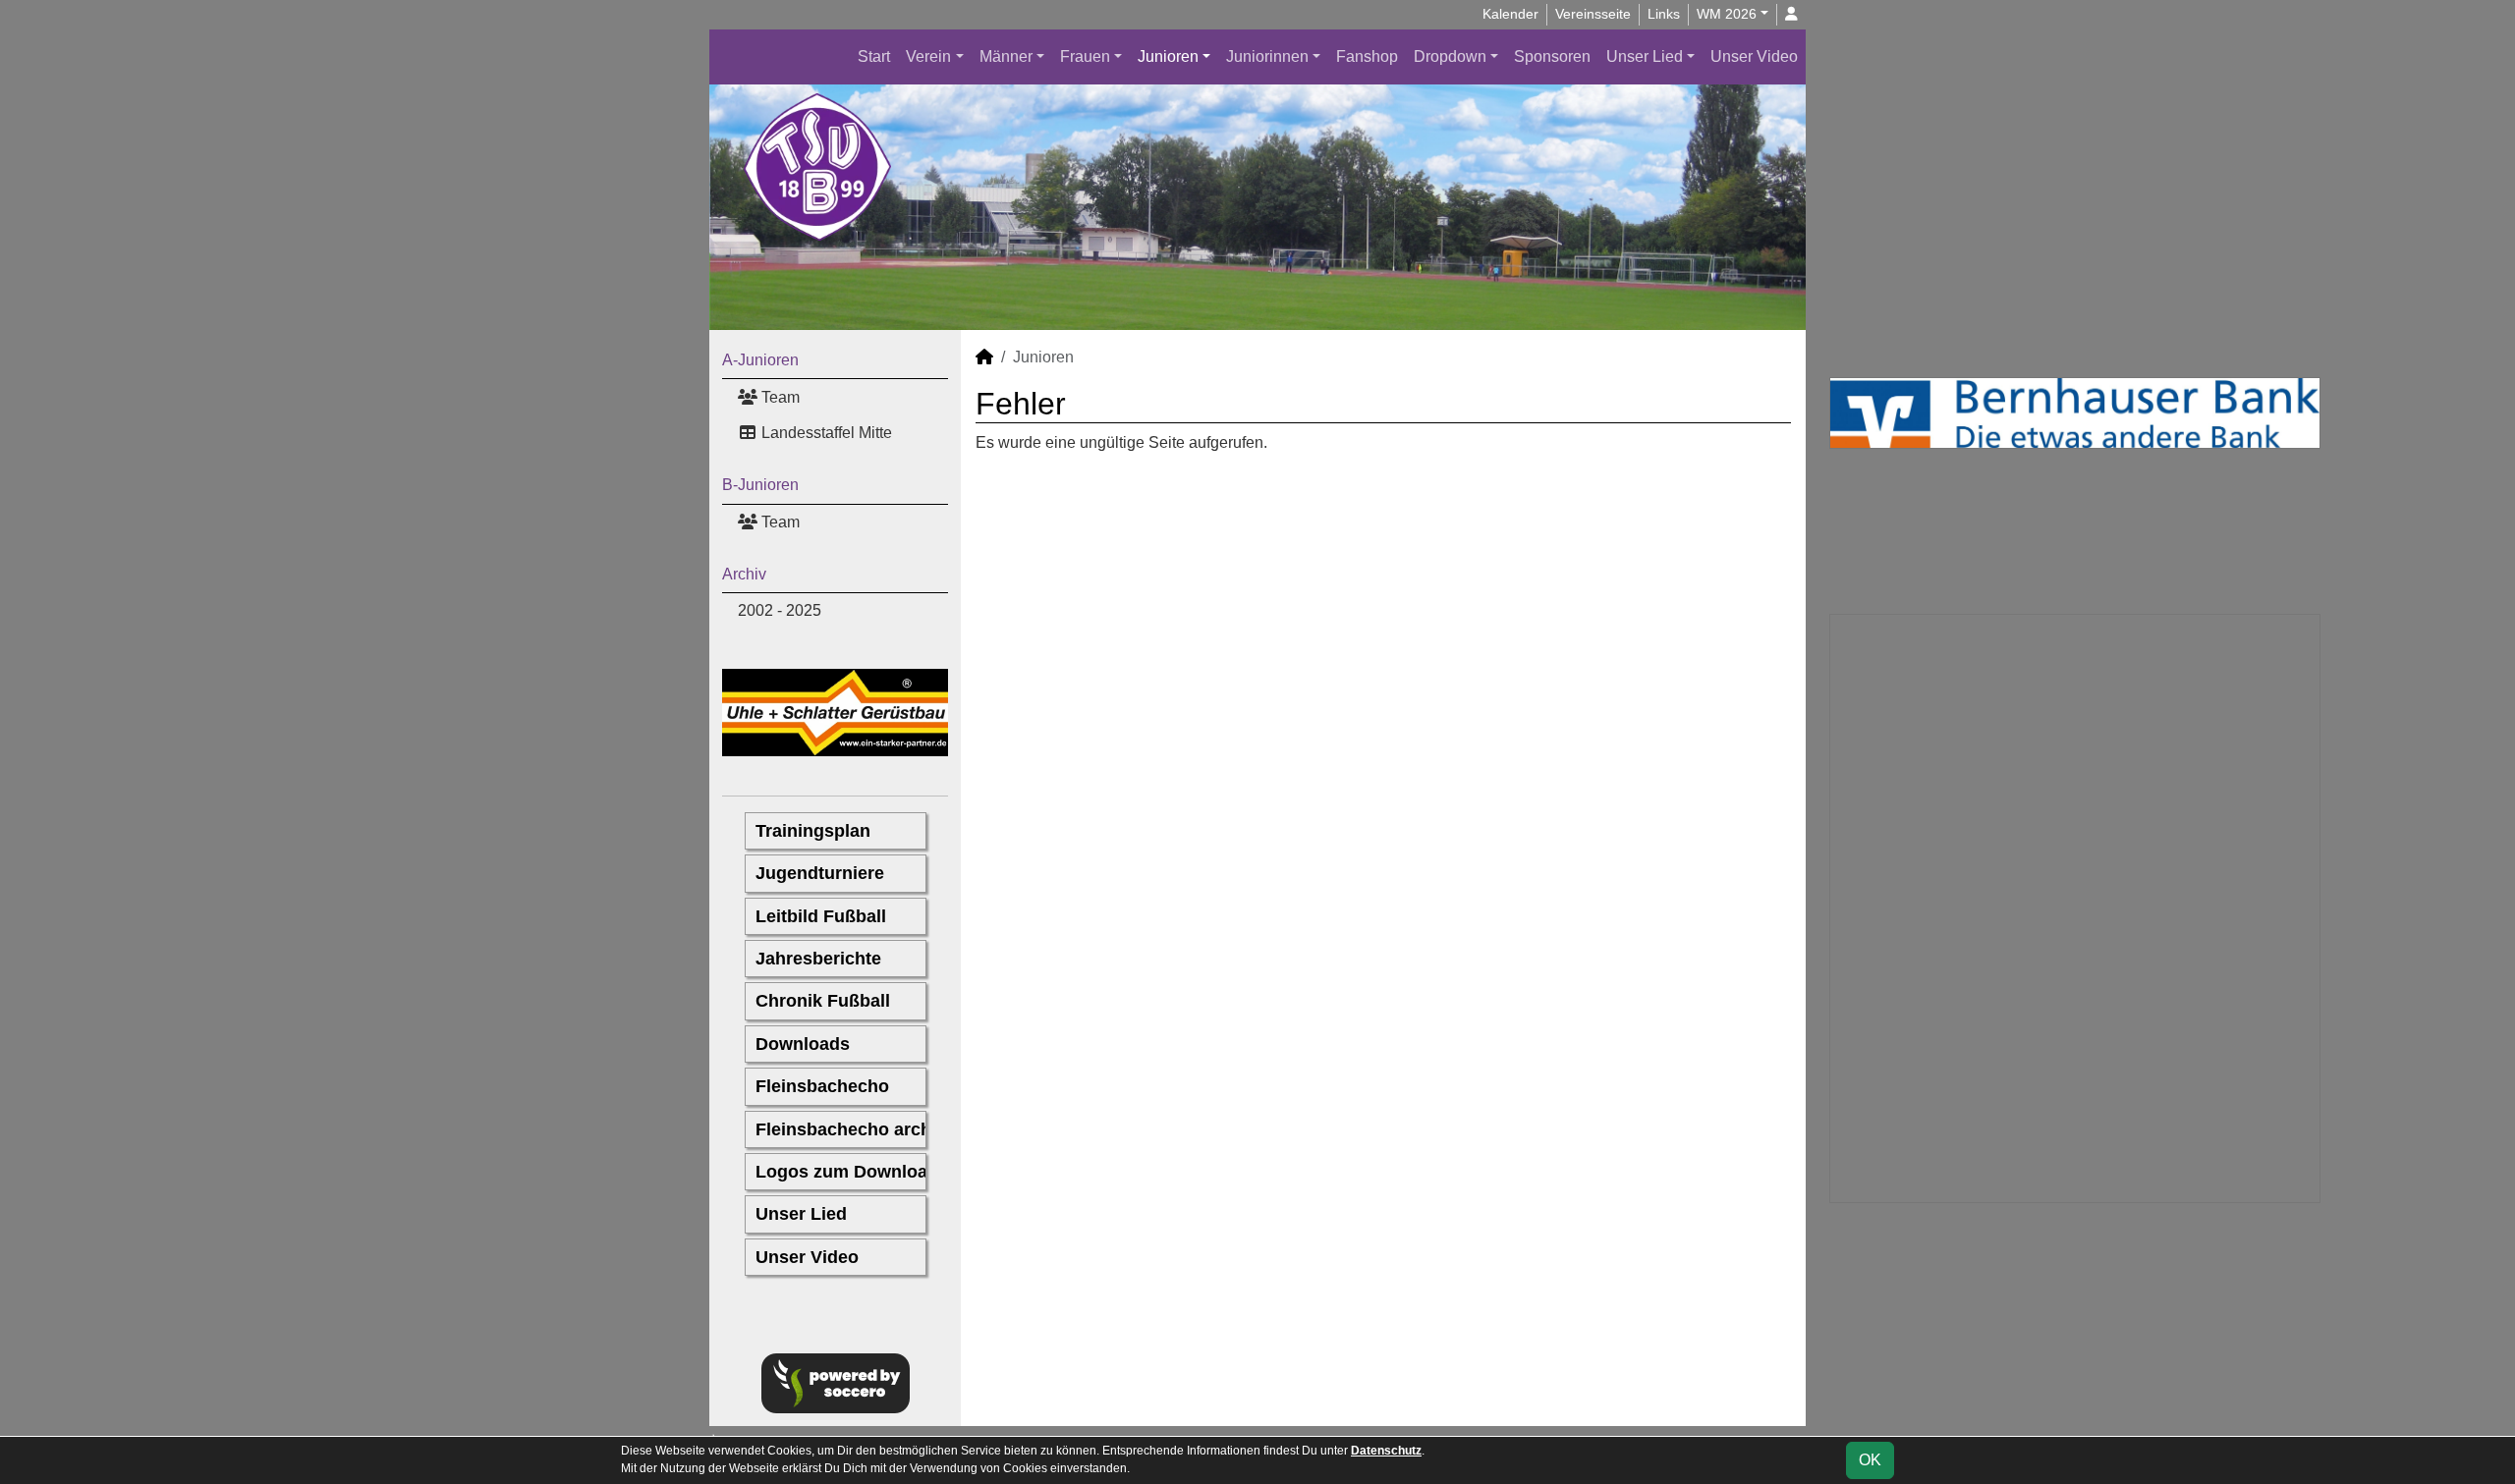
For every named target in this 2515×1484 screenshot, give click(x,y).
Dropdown (1450, 56)
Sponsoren (1552, 56)
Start (874, 56)
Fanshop (1367, 56)
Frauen (1085, 56)
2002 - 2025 (780, 610)
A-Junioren (760, 360)
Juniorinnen (1267, 56)
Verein (928, 56)
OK (1870, 1460)
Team (779, 397)
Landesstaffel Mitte (825, 433)
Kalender (1510, 14)
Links (1664, 14)
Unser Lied (1645, 56)
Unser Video (1754, 56)
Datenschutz (1386, 1451)
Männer (1006, 56)
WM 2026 (1727, 14)
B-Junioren (760, 485)
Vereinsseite (1593, 14)
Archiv (744, 574)
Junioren (1168, 56)
